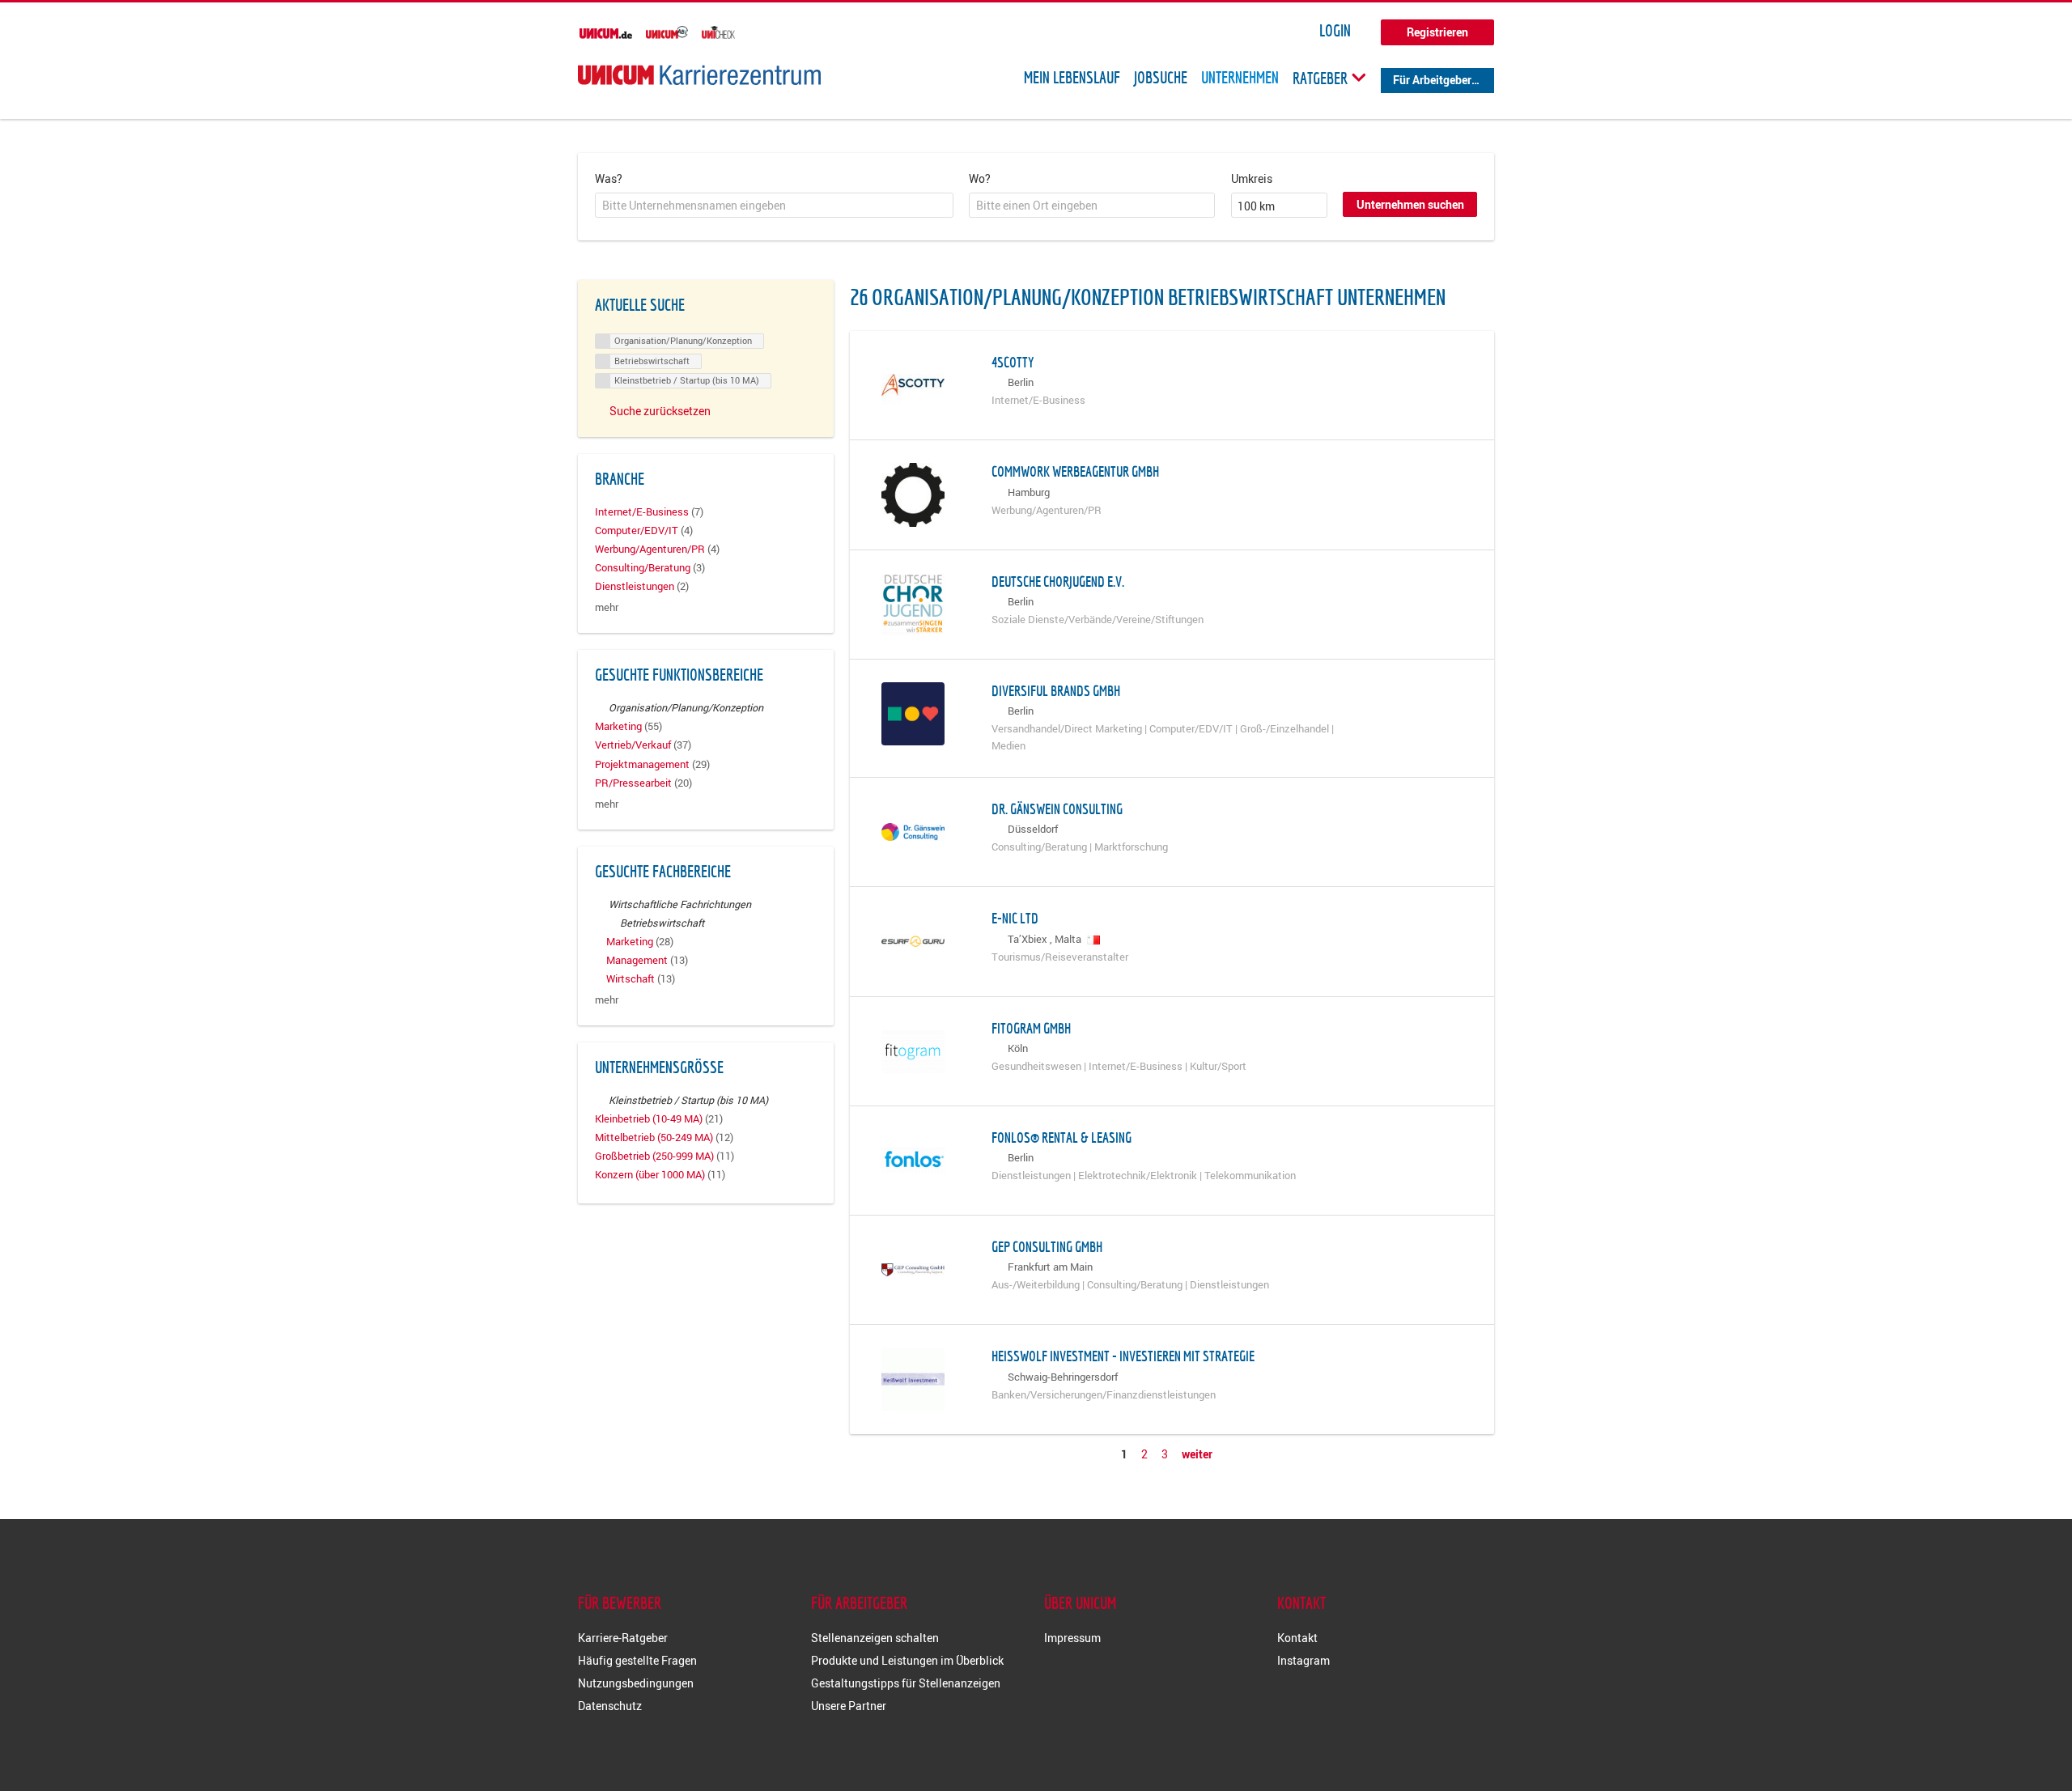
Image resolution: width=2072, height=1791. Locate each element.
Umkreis (1252, 178)
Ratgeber (1322, 78)
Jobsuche (1161, 78)
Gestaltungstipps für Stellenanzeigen (906, 1683)
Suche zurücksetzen (660, 411)
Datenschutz (610, 1706)
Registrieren (1437, 32)
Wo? (980, 178)
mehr (607, 607)
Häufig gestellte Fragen (637, 1660)
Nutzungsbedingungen (636, 1683)
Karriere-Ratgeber (623, 1638)
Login (1335, 31)
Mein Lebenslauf (1072, 78)
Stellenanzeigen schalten (875, 1638)
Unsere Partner (849, 1706)
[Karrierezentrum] (699, 75)
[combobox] (774, 206)
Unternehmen (1240, 78)
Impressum (1072, 1638)
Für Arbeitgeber (1432, 80)
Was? (609, 178)
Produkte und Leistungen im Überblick (907, 1660)
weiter (1197, 1454)
